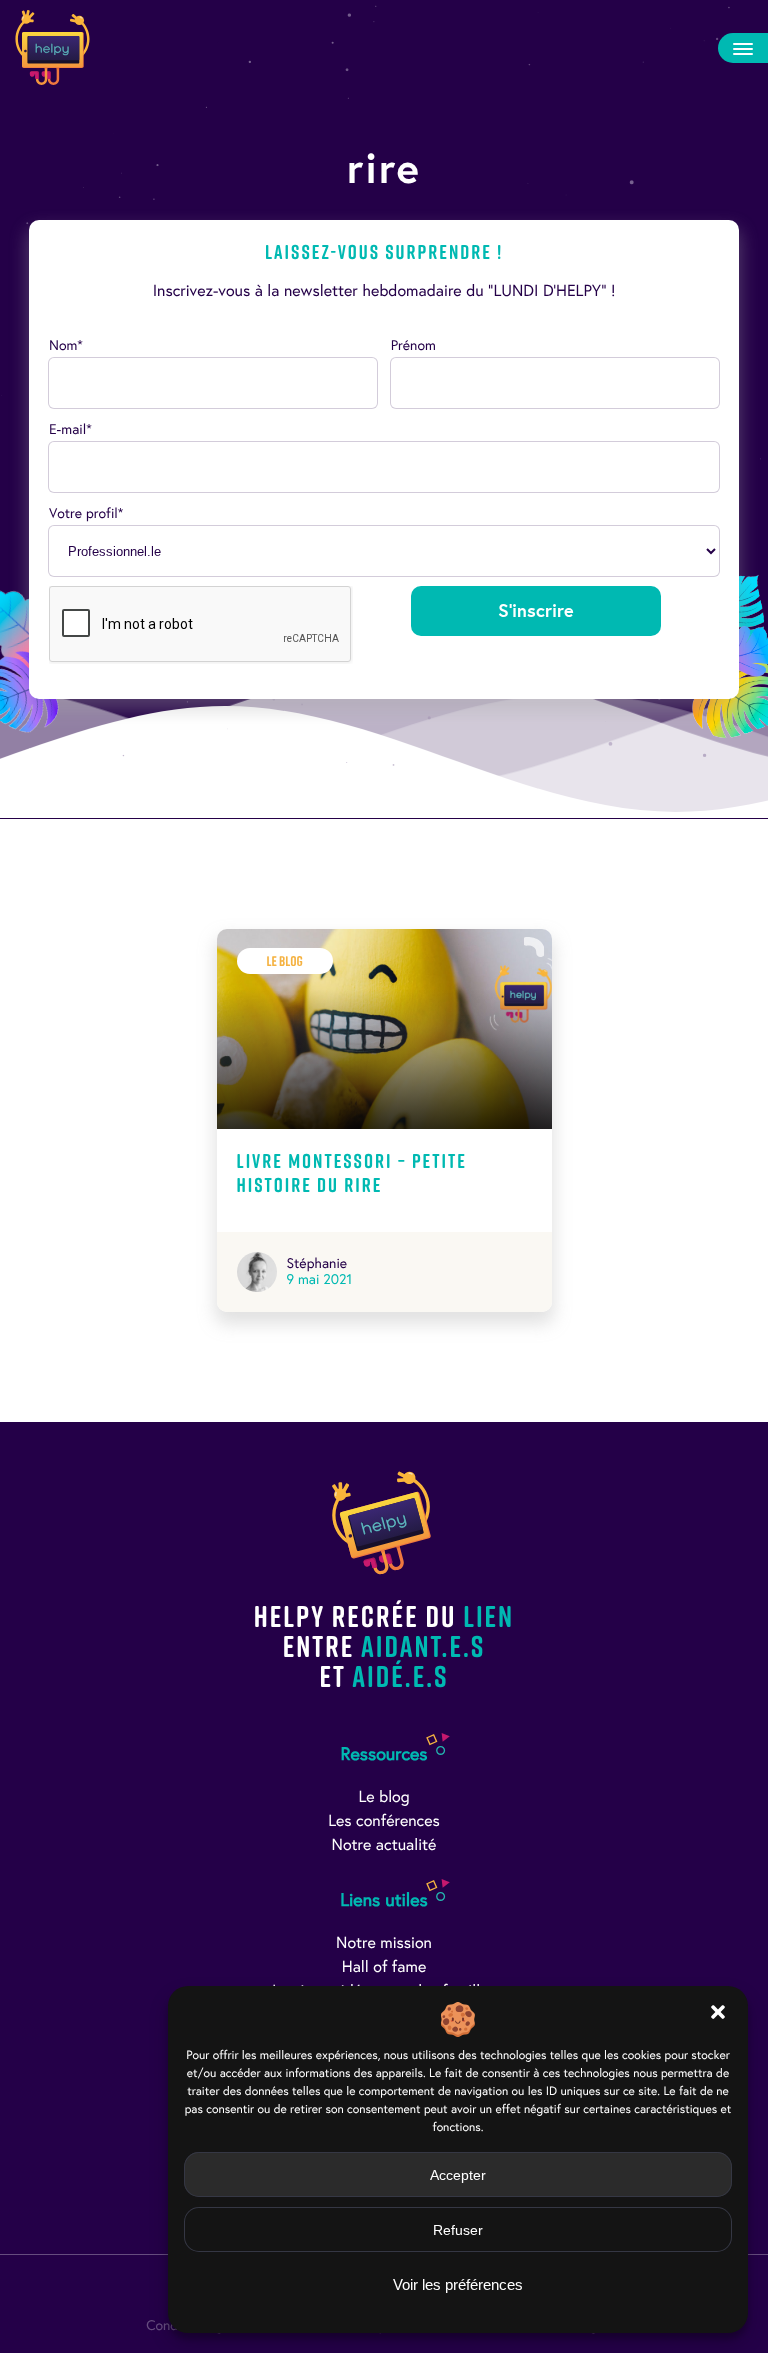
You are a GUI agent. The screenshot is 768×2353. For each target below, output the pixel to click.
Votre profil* (86, 513)
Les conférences (384, 1821)
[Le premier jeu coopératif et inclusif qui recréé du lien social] (52, 47)
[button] (718, 2012)
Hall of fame (384, 1967)
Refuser (458, 2230)
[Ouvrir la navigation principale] (743, 48)
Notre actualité (384, 1845)
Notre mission (384, 1943)
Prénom (413, 345)
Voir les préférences (458, 2284)
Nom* (66, 345)
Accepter (458, 2175)
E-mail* (70, 429)
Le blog (383, 1797)
